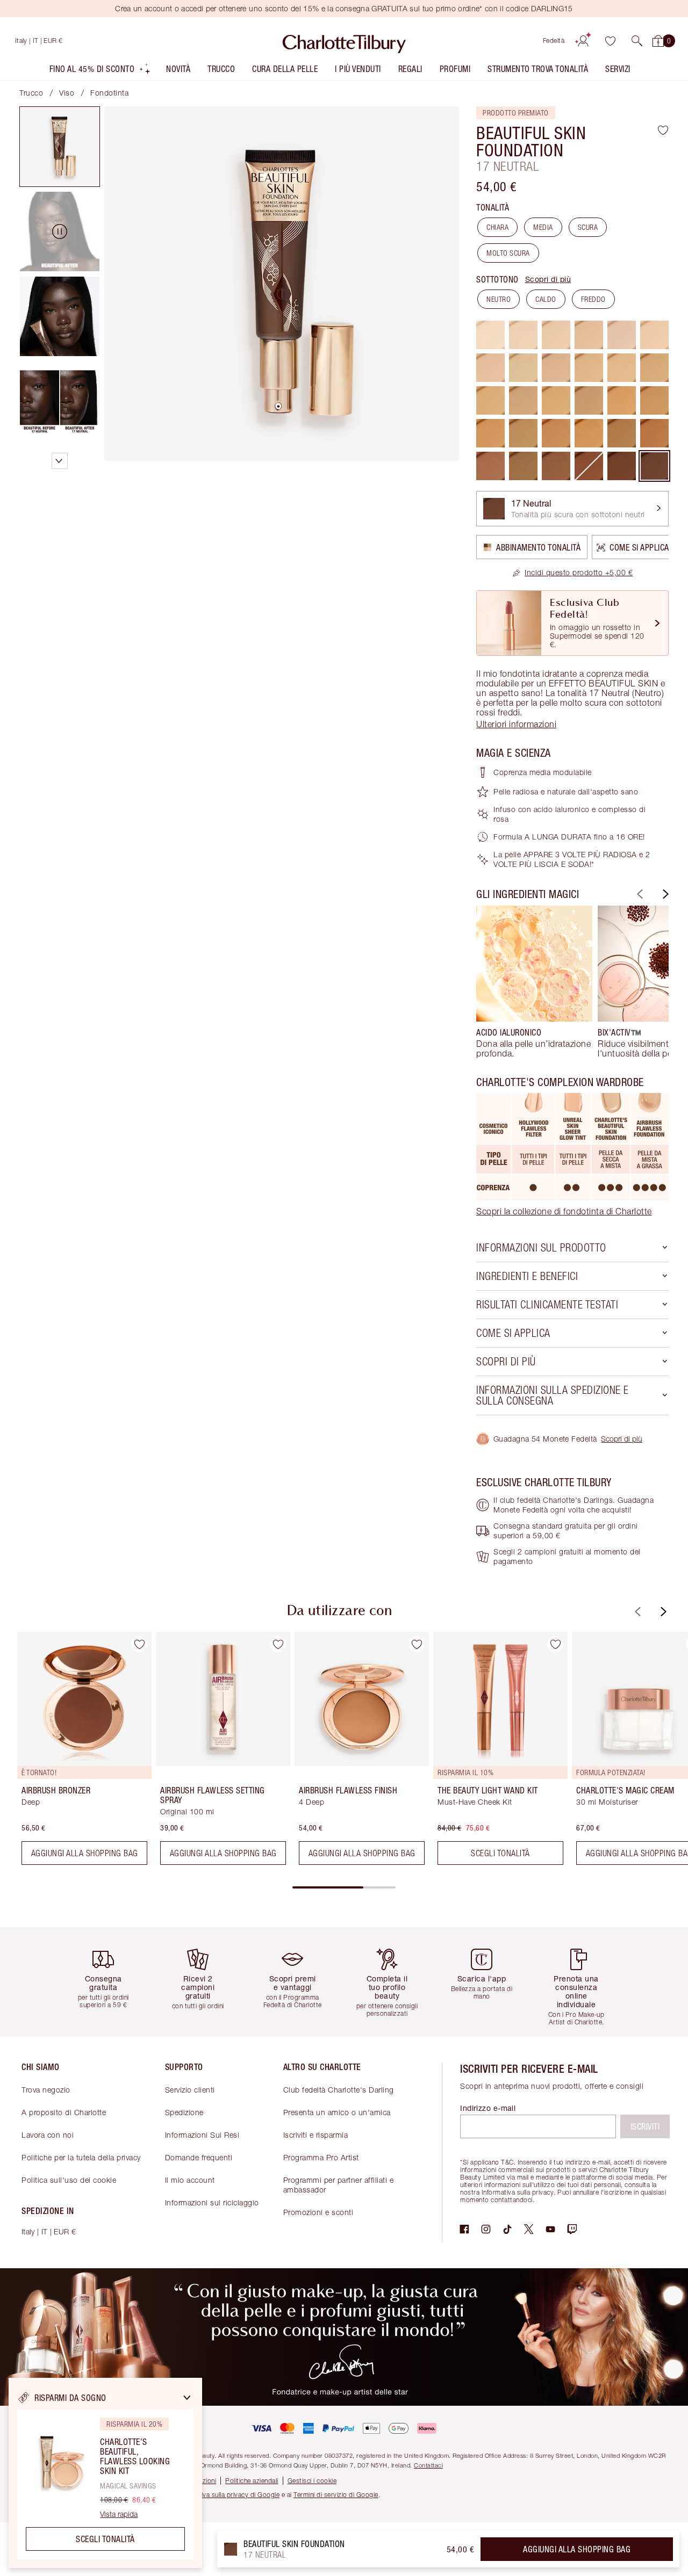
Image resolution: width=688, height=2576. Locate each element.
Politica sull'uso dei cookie (69, 2180)
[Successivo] (664, 894)
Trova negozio (46, 2090)
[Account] (583, 41)
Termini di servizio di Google (336, 2495)
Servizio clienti (190, 2090)
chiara (497, 227)
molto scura (508, 253)
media (543, 227)
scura (588, 227)
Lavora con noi (48, 2135)
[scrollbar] (344, 1887)
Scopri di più (548, 279)
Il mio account (190, 2180)
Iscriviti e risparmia (316, 2135)
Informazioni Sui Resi (202, 2135)
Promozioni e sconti (318, 2212)
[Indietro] (639, 894)
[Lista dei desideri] (610, 41)
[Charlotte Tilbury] (344, 41)
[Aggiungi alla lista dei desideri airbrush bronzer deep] (139, 1644)
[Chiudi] (187, 2398)
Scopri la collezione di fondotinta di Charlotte (564, 1211)
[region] (105, 2473)
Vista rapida (119, 2514)
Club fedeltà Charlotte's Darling (339, 2090)
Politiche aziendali (252, 2481)
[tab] (60, 147)
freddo (593, 299)
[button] (637, 41)
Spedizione (184, 2112)
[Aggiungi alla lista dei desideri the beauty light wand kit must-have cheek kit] (555, 1644)
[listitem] (101, 71)
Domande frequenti (199, 2157)
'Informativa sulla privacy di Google (227, 2495)
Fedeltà (554, 41)
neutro (499, 299)
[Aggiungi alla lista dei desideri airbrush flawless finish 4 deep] (417, 1644)
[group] (534, 982)
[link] (572, 573)
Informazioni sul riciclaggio (212, 2202)
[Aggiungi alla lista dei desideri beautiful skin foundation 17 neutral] (663, 130)
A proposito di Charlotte (64, 2112)
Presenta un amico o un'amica (337, 2112)
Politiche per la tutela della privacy (81, 2157)
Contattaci (428, 2465)
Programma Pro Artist (321, 2157)
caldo (546, 299)
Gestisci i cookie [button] (312, 2481)
